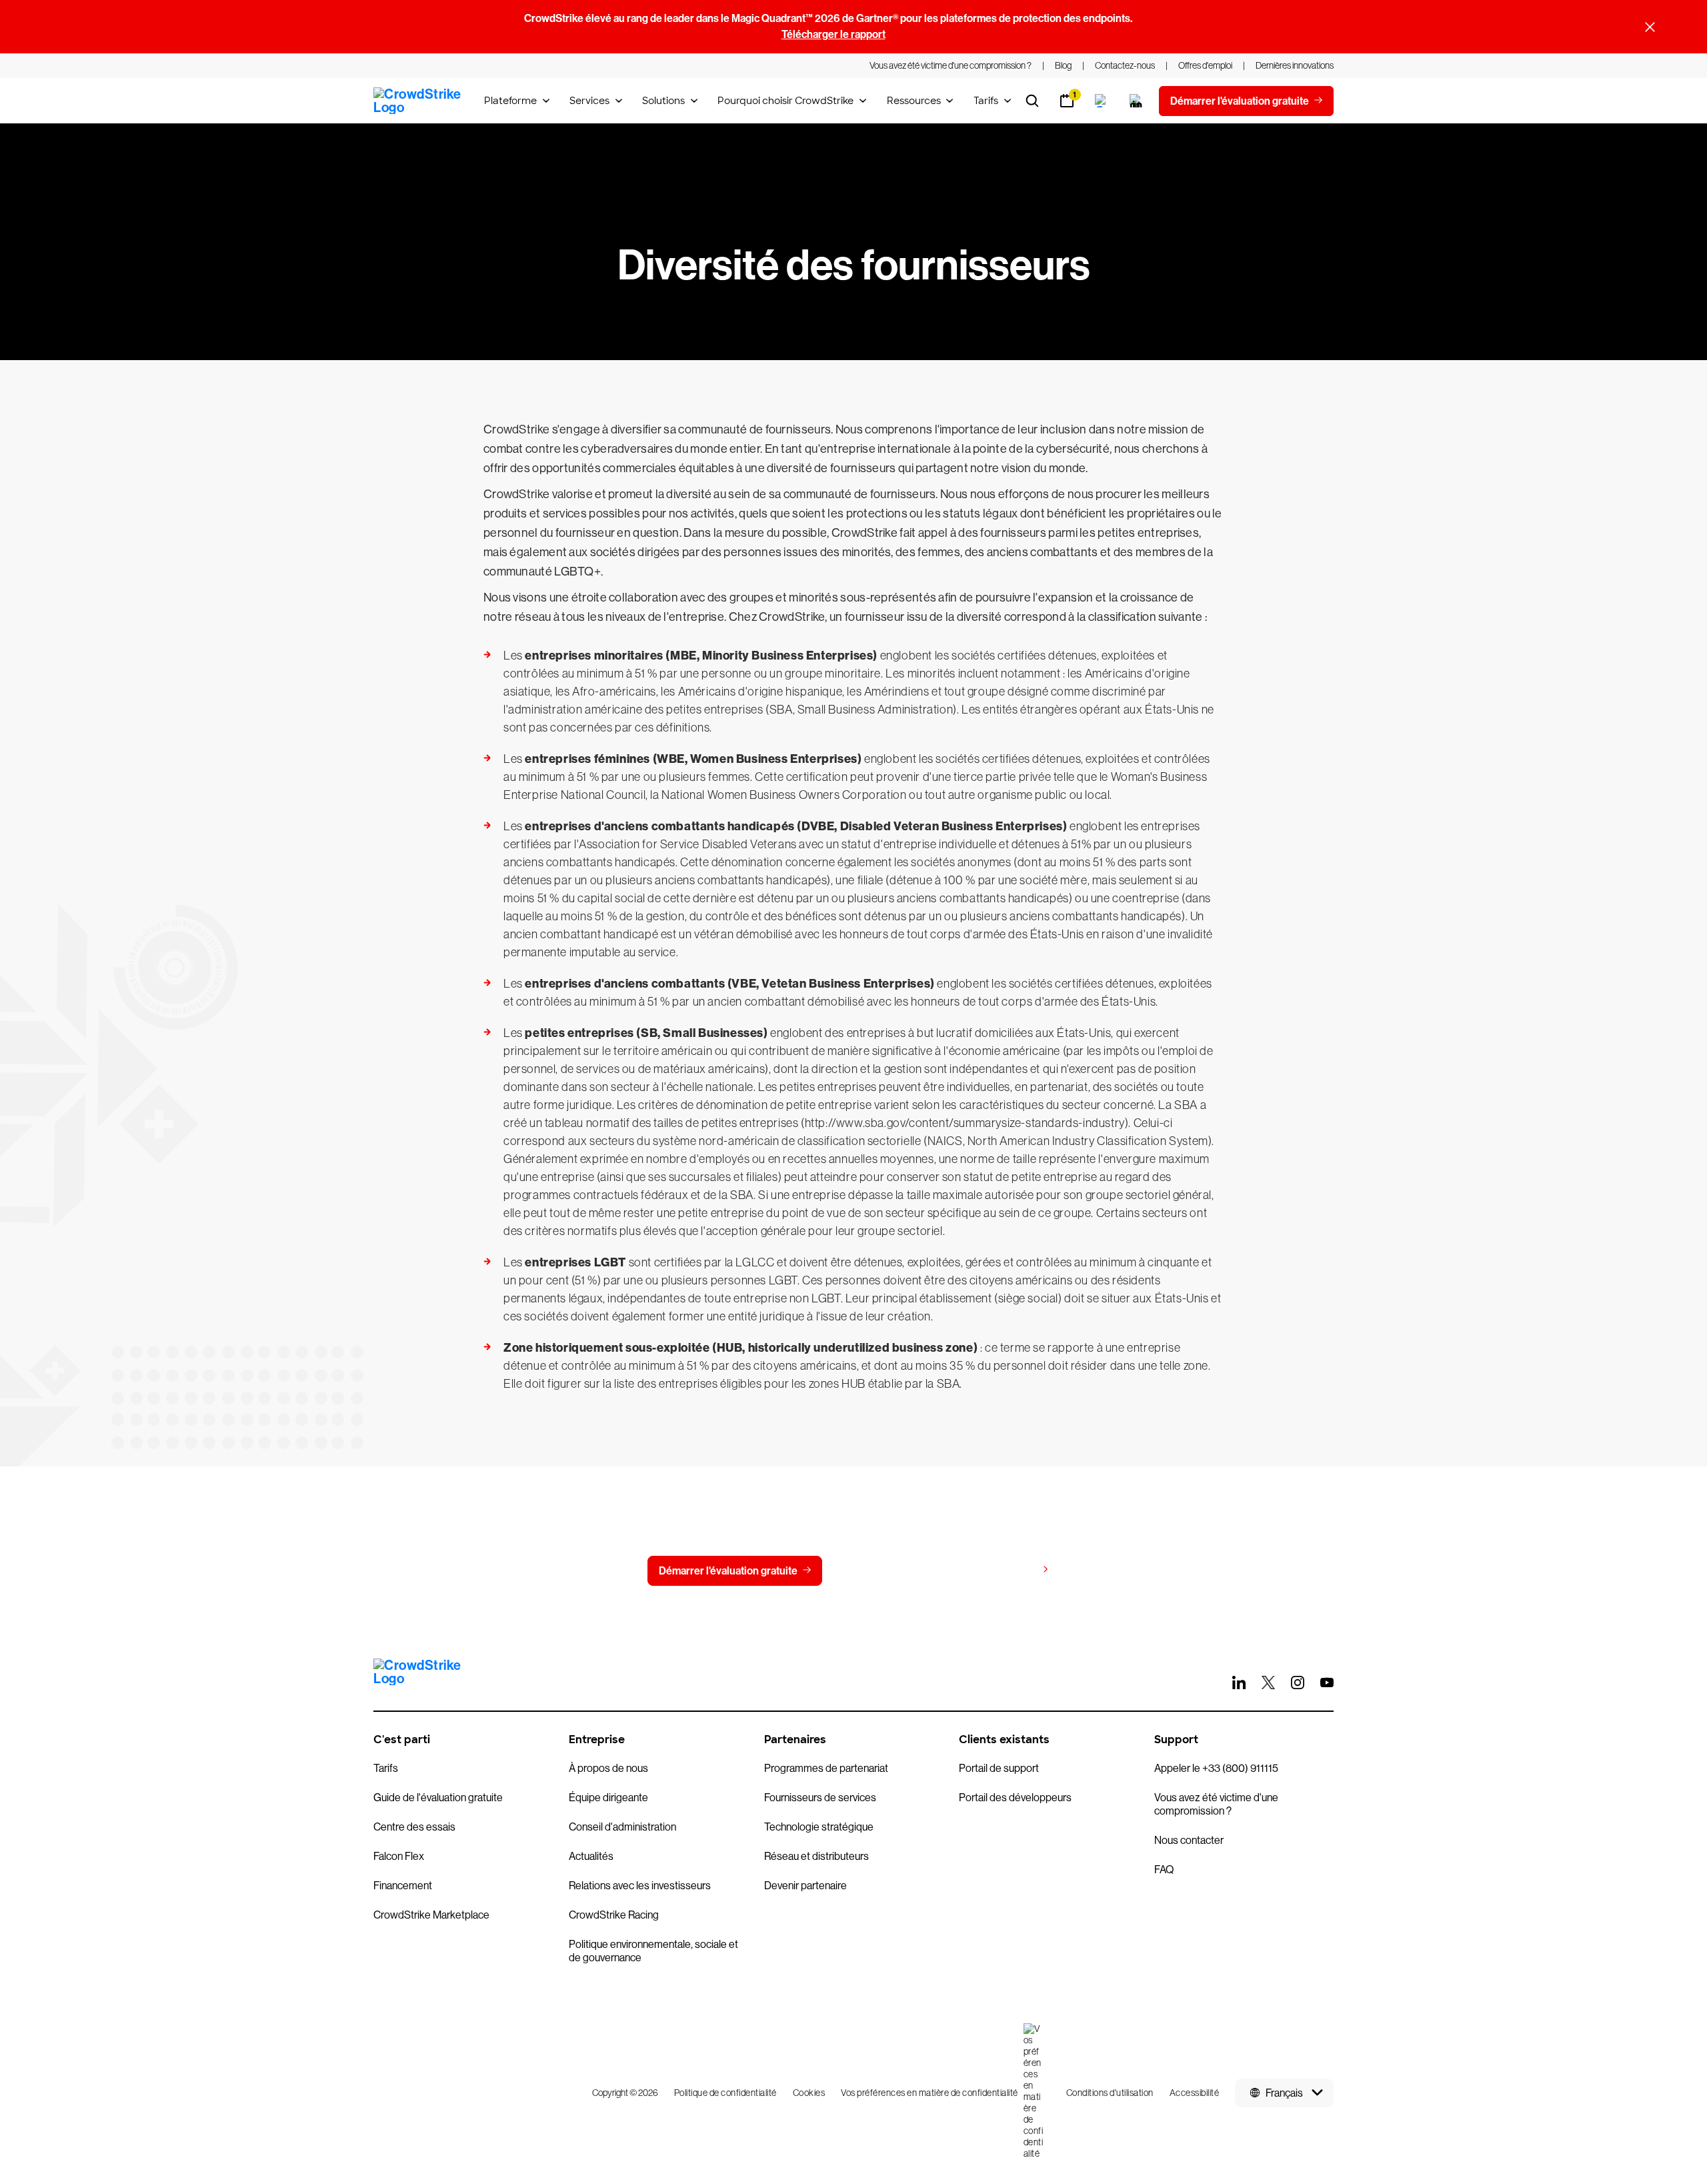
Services (589, 101)
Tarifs (986, 101)
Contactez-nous (887, 1571)
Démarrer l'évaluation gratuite (728, 1571)
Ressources (914, 101)
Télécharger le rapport (833, 34)
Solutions (663, 101)
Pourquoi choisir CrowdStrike (785, 101)
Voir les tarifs (1006, 1570)
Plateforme (510, 101)
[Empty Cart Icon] (1136, 101)
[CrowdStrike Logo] (418, 101)
